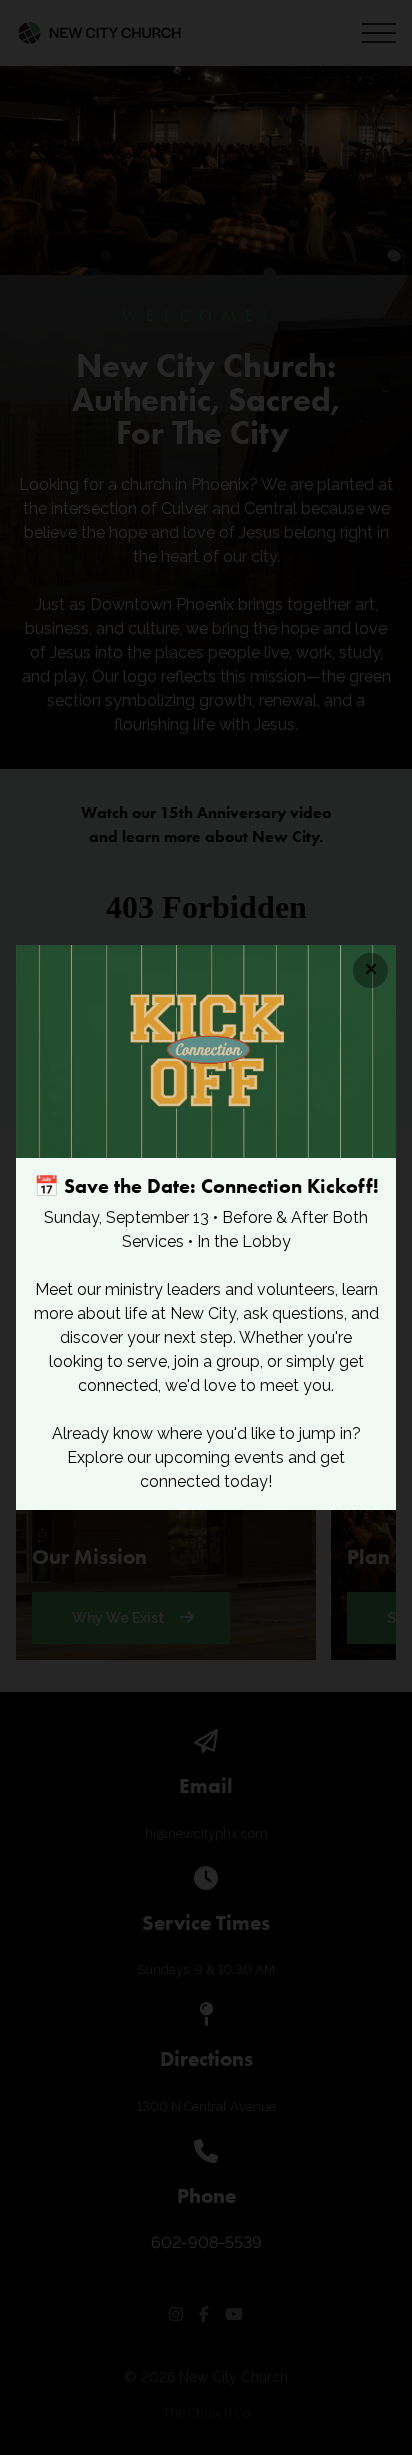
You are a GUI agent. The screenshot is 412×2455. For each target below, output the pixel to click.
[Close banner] (370, 970)
